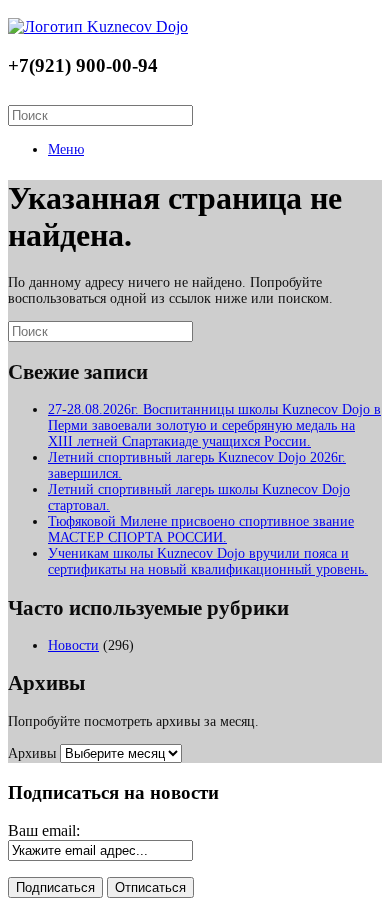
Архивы (32, 753)
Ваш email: (44, 830)
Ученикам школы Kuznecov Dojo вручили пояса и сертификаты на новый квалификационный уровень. (208, 561)
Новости (73, 645)
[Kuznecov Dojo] (98, 26)
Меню (66, 149)
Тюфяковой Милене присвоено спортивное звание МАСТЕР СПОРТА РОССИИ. (201, 529)
